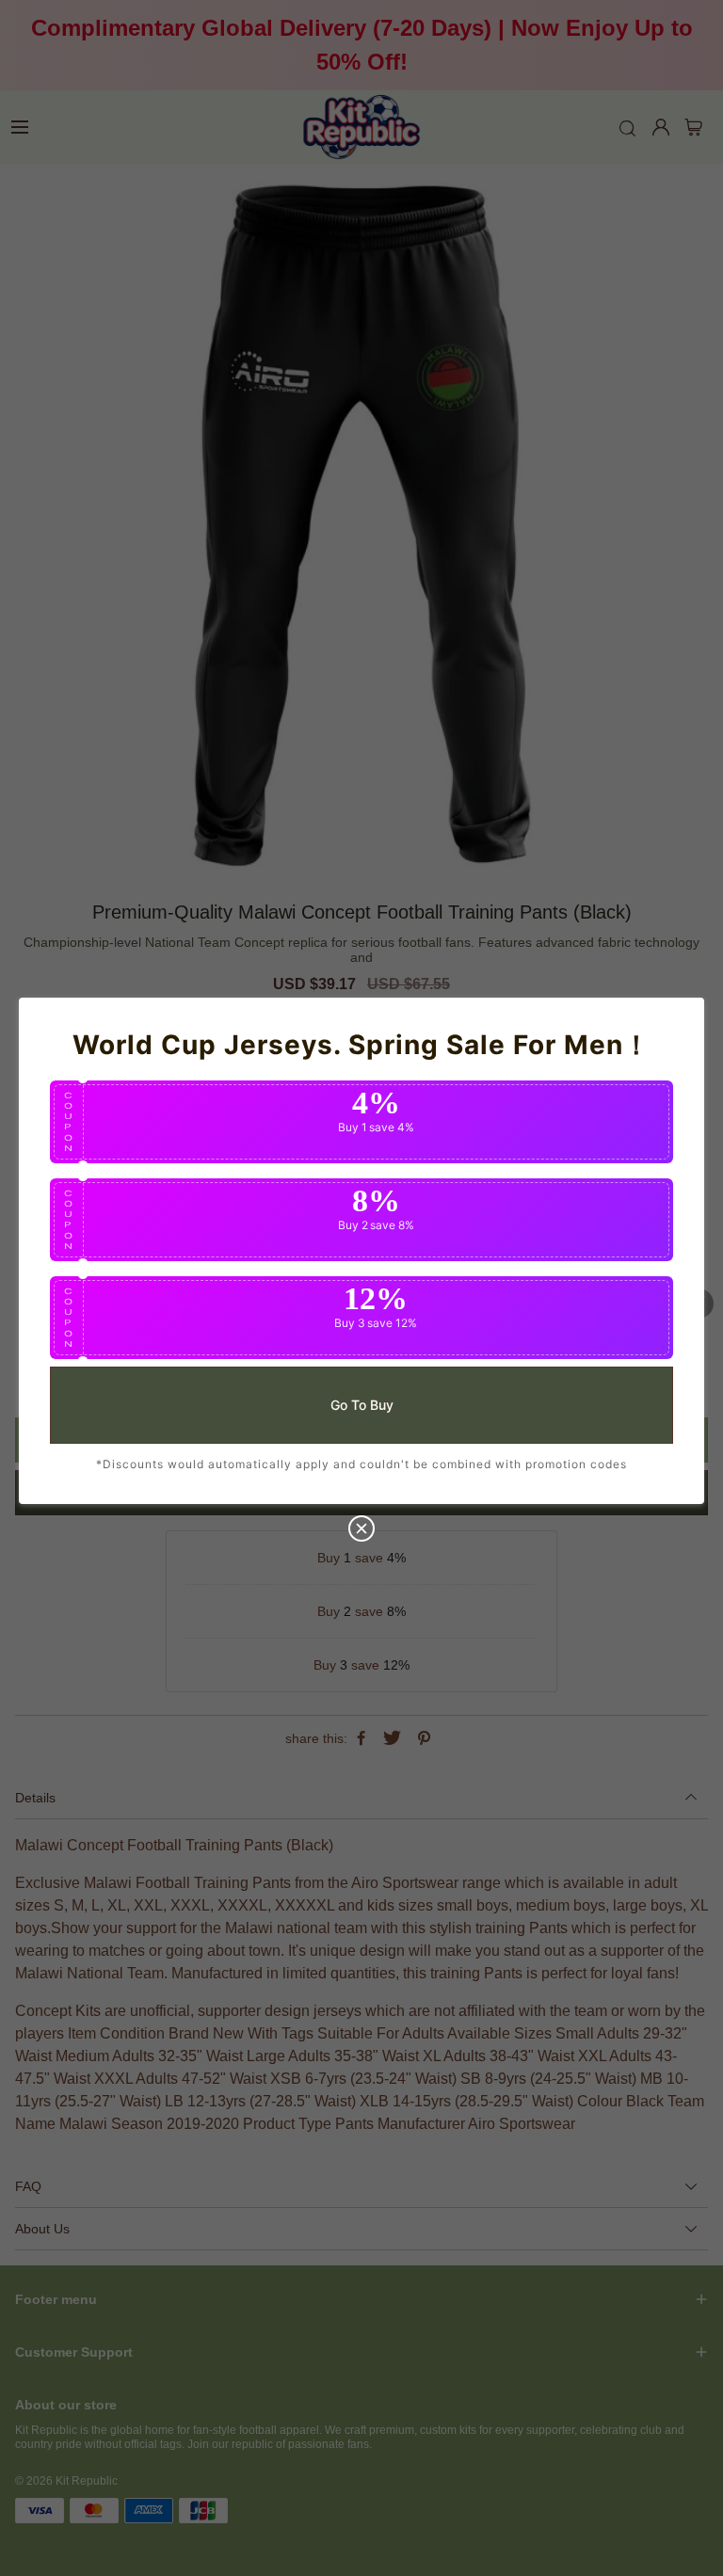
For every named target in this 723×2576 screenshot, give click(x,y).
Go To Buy (362, 1404)
